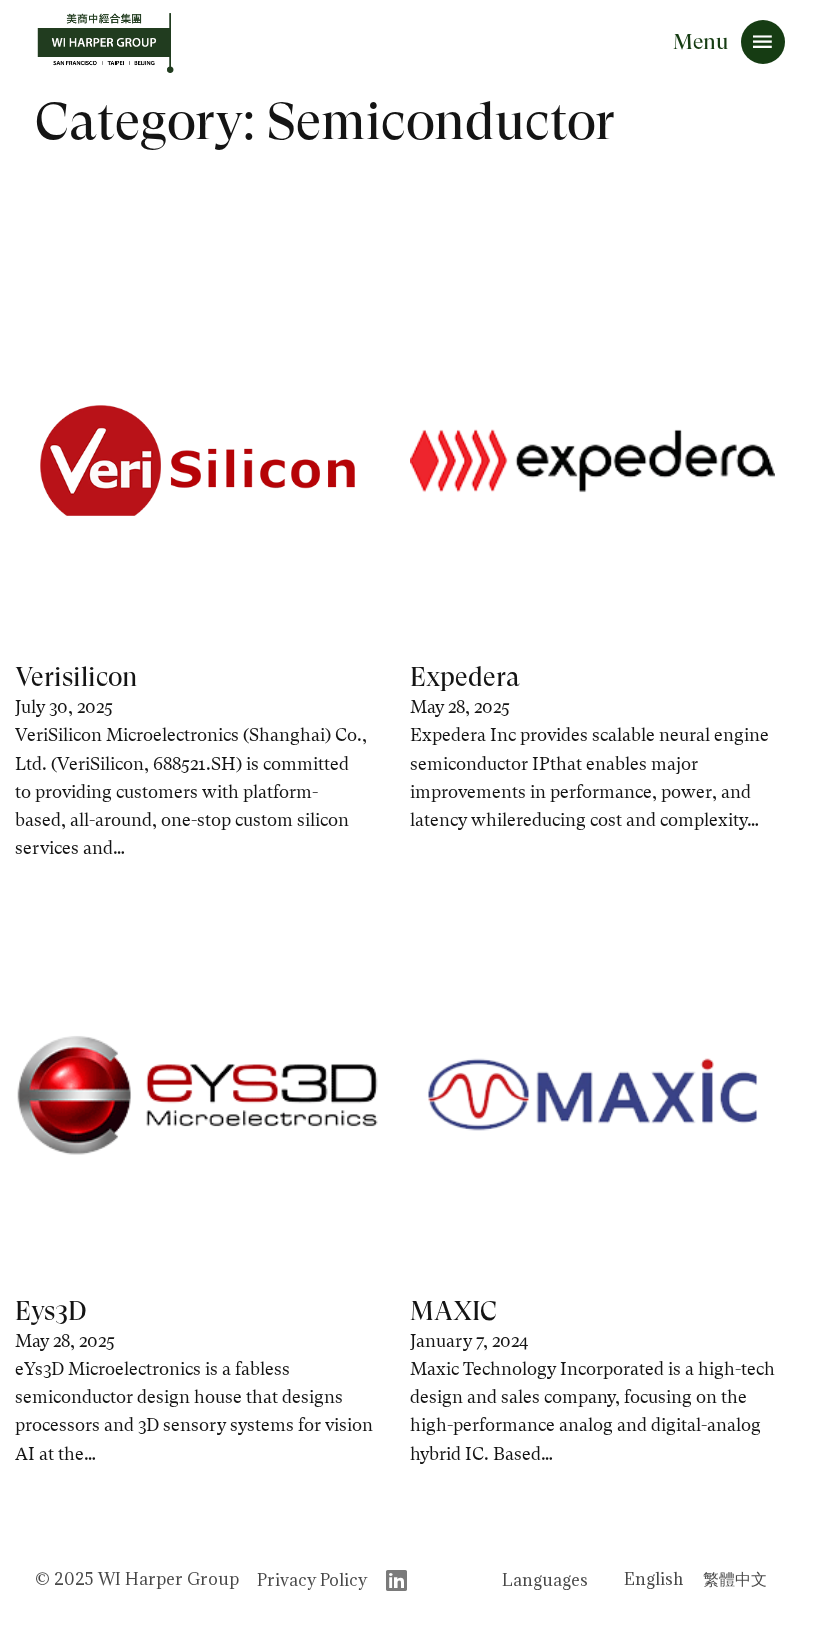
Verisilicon (76, 677)
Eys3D (51, 1311)
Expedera (465, 677)
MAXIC (453, 1311)
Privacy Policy (312, 1580)
